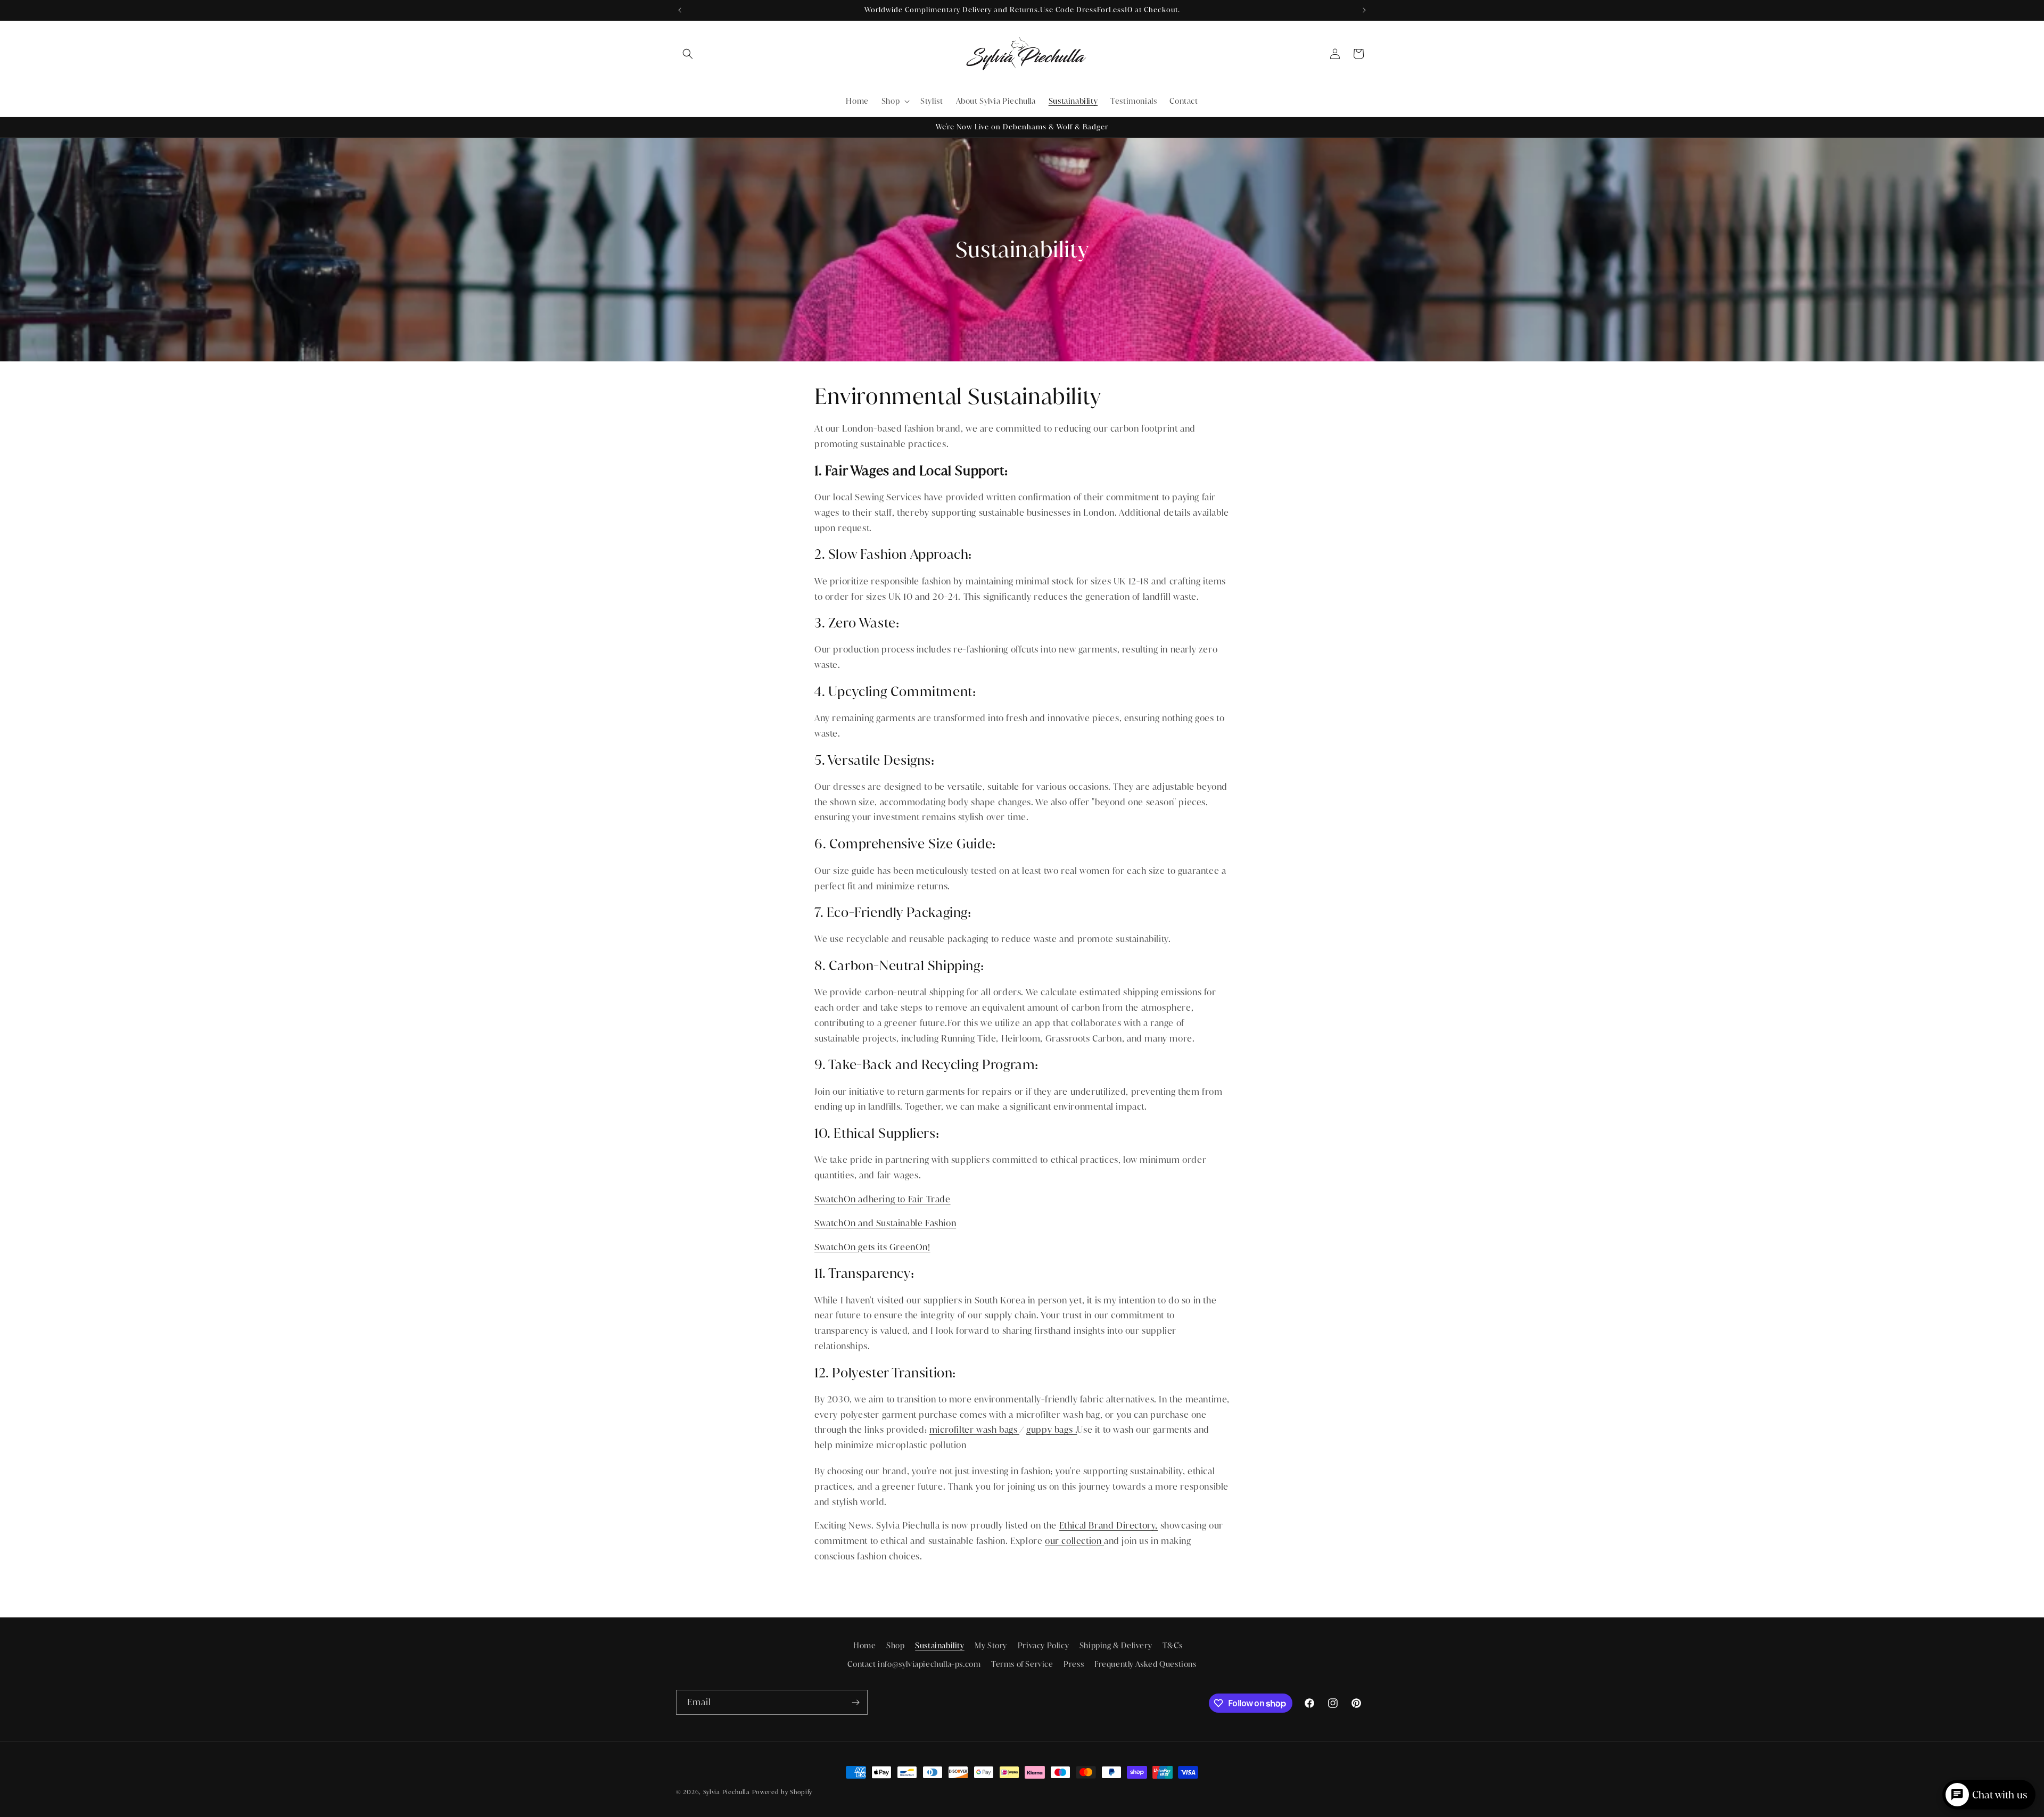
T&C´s (1173, 1646)
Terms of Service (1022, 1664)
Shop (895, 1646)
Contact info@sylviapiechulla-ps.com (914, 1664)
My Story (991, 1646)
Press (1074, 1664)
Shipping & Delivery (1116, 1646)
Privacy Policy (1043, 1646)
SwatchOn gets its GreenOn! (872, 1247)
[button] (688, 54)
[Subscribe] (855, 1702)
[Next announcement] (1364, 10)
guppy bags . (1052, 1430)
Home (864, 1646)
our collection (1074, 1541)
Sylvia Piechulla (727, 1792)
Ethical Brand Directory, (1108, 1526)
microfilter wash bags (974, 1430)
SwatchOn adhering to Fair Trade (883, 1199)
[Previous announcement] (680, 10)
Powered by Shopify (782, 1792)
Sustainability (939, 1646)
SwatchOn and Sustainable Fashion (885, 1223)
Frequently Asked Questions (1145, 1664)
